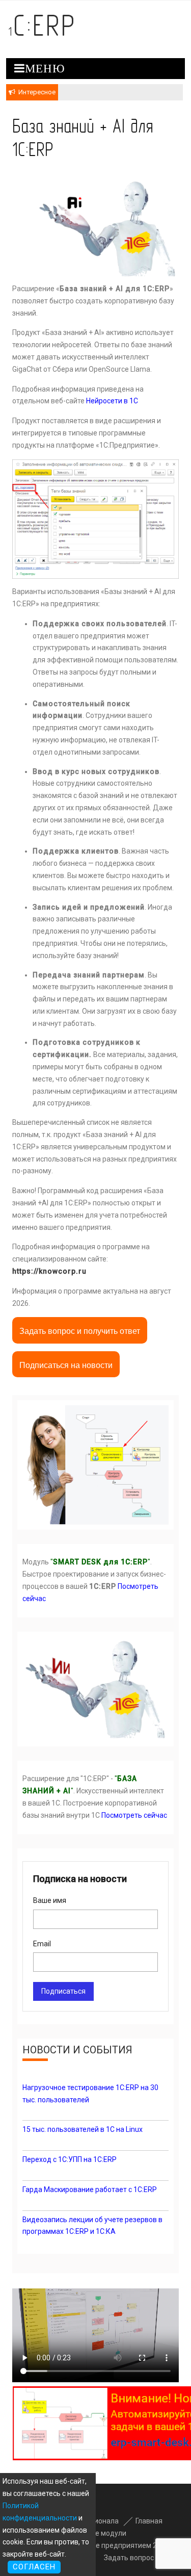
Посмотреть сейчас (134, 1815)
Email (42, 1944)
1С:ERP (42, 25)
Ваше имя (50, 1900)
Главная (149, 2521)
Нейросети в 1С (112, 401)
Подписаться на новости (66, 1365)
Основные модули (96, 2533)
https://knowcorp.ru (49, 1271)
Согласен (34, 2567)
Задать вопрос (128, 2558)
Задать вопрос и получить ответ (80, 1331)
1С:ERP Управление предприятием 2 (95, 2545)
